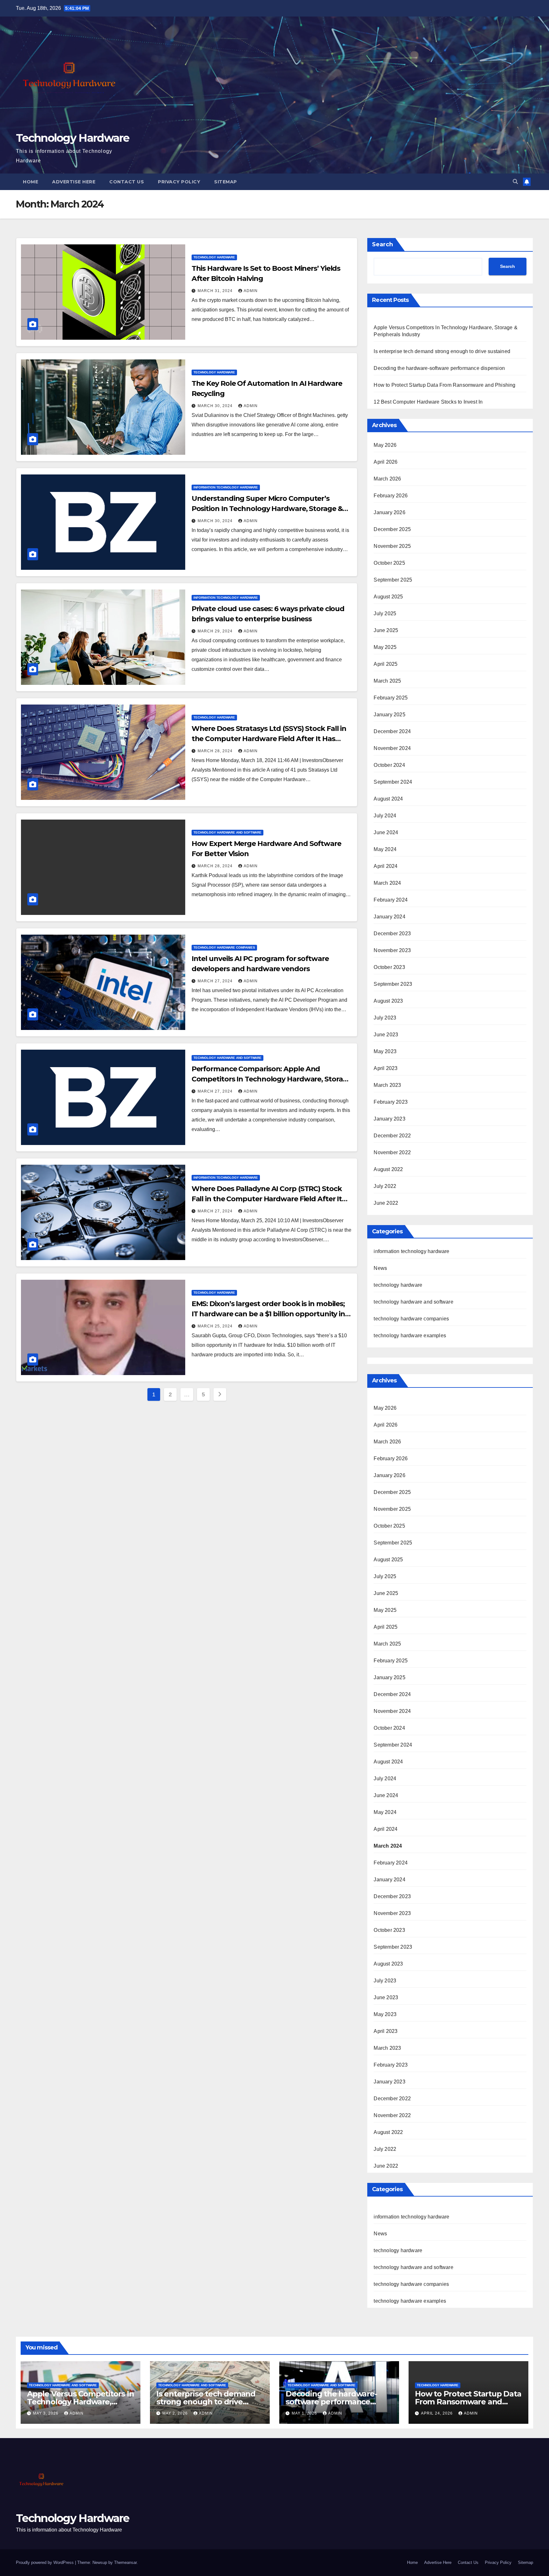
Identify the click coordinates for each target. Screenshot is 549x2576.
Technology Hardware (73, 138)
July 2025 (385, 613)
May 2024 (385, 849)
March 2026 (387, 479)
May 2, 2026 (176, 2413)
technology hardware (214, 257)
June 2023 (386, 1035)
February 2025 (391, 698)
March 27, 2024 (216, 981)
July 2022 (385, 1186)
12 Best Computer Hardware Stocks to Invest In (428, 402)
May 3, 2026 (46, 2413)
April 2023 (386, 1068)
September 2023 (393, 984)
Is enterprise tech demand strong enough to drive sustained (442, 351)
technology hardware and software (227, 832)
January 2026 (389, 512)
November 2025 (392, 546)
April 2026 (386, 462)
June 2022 (386, 1203)
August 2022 (388, 1169)
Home (30, 182)
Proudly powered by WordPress (45, 2562)
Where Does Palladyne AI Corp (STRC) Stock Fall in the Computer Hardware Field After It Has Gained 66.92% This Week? (267, 1199)
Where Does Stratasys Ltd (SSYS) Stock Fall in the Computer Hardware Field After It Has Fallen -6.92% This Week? (269, 739)
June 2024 (386, 832)
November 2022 (392, 1152)
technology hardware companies (224, 947)
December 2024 (392, 731)
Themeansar (125, 2562)
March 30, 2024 (216, 406)
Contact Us (127, 182)
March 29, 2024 (216, 631)
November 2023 (392, 950)
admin (251, 291)
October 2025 (389, 563)
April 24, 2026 (437, 2413)
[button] (515, 182)
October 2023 (389, 967)
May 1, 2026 (305, 2413)
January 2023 (389, 1119)
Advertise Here (74, 182)
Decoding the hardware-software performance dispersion (439, 368)
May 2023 (385, 1051)
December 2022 (392, 1136)
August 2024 (388, 799)
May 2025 (385, 647)
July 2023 (385, 1018)
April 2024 (386, 866)
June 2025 (386, 630)
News (380, 1268)
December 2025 (392, 529)
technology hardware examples (410, 1336)
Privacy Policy (179, 182)
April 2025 (386, 664)
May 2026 (385, 445)
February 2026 (391, 496)
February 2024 (391, 900)
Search (383, 244)
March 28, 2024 (216, 751)
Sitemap (226, 182)
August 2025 (388, 597)
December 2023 (392, 934)
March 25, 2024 (216, 1326)
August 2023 (388, 1001)
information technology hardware (226, 487)
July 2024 (385, 816)
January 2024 (389, 917)
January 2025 (389, 715)
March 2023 (387, 1085)
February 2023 (391, 1102)
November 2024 (392, 748)
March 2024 (387, 883)
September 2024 (393, 782)
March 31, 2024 (216, 291)
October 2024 (389, 765)
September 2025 (393, 580)
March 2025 (387, 681)
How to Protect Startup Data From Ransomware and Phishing (444, 385)
